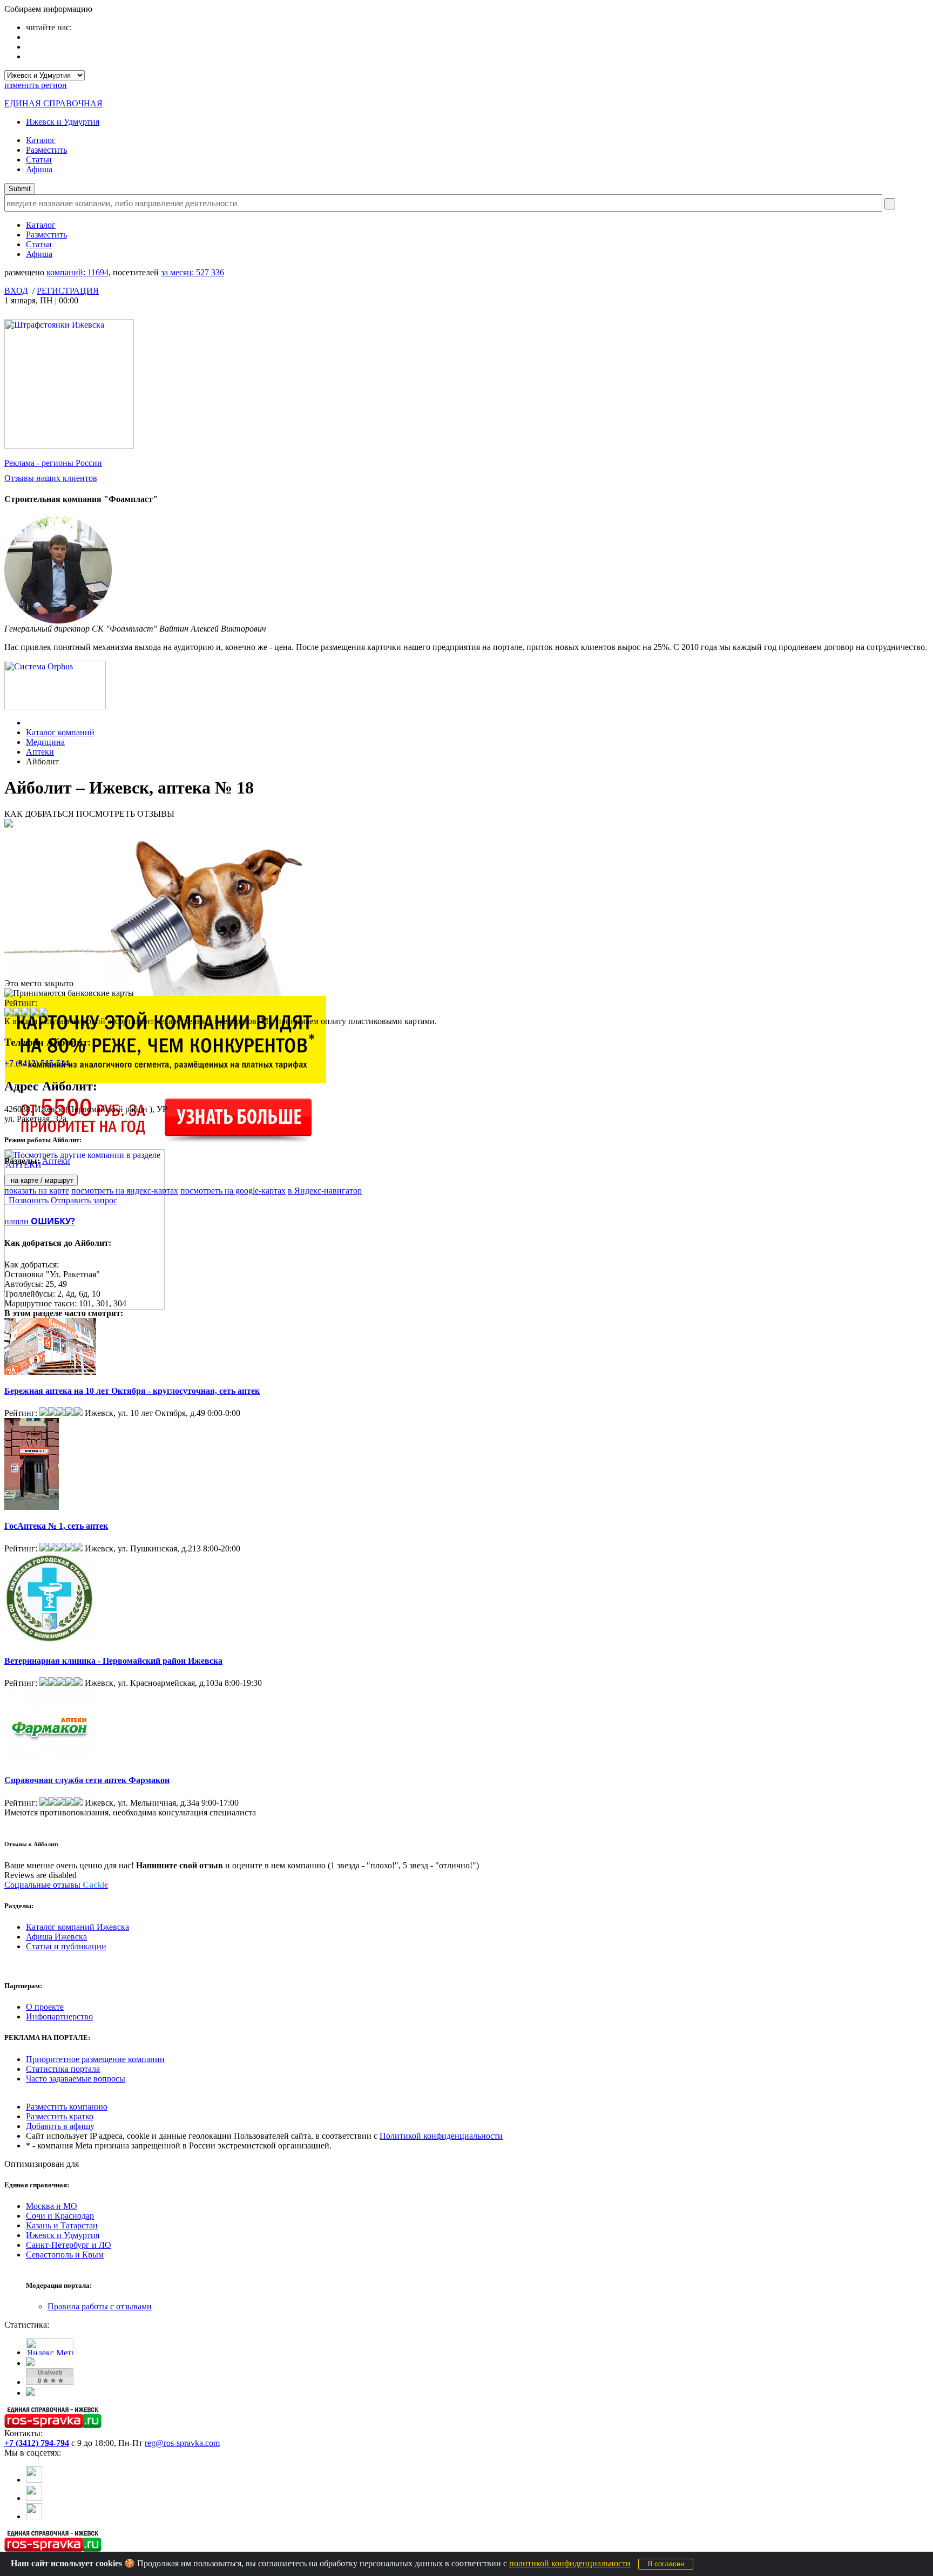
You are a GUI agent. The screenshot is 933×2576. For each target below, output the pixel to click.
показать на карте (37, 1191)
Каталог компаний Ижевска (77, 1927)
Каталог (41, 140)
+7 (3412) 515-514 (37, 1063)
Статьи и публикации (66, 1946)
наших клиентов (51, 478)
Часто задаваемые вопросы (76, 2079)
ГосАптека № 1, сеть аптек (56, 1526)
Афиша (39, 169)
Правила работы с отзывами (100, 2306)
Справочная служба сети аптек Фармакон (87, 1780)
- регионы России (53, 463)
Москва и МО (52, 2206)
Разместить (46, 150)
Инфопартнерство (59, 2016)
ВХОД (16, 291)
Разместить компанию (67, 2107)
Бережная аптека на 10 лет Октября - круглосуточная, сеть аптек (132, 1391)
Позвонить (26, 1200)
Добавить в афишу (60, 2126)
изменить (36, 85)
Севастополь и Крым (65, 2255)
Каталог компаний (60, 732)
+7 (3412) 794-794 (37, 2443)
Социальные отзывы (56, 1885)
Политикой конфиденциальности (441, 2136)
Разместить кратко (60, 2116)
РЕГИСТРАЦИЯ (68, 291)
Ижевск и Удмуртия (63, 122)
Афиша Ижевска (56, 1937)
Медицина (45, 742)
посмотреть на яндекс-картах (125, 1191)
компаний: (77, 272)
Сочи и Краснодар (60, 2216)
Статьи (39, 160)
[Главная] (29, 723)
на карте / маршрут (41, 1180)
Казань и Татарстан (62, 2225)
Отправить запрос (84, 1200)
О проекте (45, 2007)
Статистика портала (63, 2069)
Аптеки (40, 752)
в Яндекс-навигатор (325, 1191)
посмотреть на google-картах (233, 1191)
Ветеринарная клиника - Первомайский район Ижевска (113, 1661)
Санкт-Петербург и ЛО (69, 2245)
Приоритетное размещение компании (95, 2059)
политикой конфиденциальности (570, 2563)
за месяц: (192, 272)
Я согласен (666, 2564)
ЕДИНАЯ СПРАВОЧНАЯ (53, 103)
